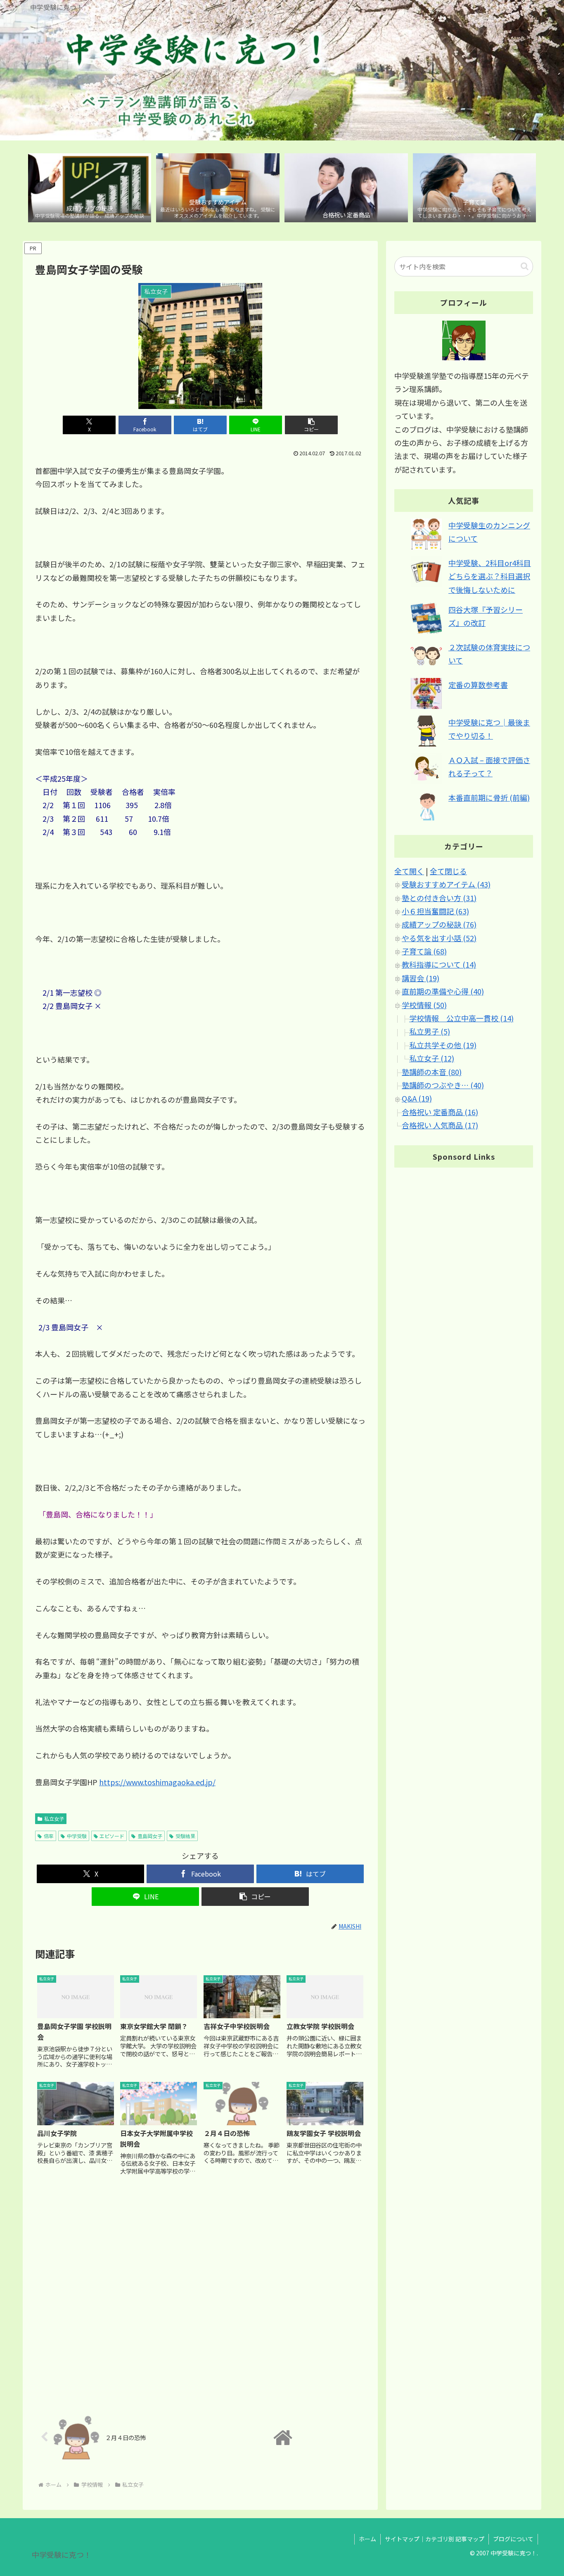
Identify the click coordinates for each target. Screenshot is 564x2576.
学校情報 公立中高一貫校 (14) (461, 1018)
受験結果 (185, 1836)
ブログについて (513, 2539)
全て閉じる (448, 871)
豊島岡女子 (150, 1836)
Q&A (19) (417, 1098)
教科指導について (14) (439, 965)
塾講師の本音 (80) (432, 1072)
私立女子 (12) (432, 1058)
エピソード (112, 1836)
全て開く (409, 871)
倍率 (49, 1836)
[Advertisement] (200, 2294)
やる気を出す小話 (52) (439, 938)
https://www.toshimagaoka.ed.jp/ (157, 1782)
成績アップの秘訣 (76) (439, 924)
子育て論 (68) (424, 951)
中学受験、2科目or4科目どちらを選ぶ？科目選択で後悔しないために (490, 576)
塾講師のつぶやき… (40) (443, 1085)
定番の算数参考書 (478, 685)
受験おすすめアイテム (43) (446, 884)
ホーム (367, 2539)
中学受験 (77, 1836)
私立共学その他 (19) (443, 1045)
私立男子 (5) (430, 1032)
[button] (311, 425)
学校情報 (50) (424, 1005)
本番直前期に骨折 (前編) (489, 797)
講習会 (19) (421, 978)
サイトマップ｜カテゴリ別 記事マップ (435, 2539)
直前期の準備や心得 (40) (443, 991)
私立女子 (54, 1818)
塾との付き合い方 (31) (439, 898)
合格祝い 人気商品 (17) (440, 1125)
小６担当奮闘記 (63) (435, 911)
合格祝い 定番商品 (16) (440, 1112)
